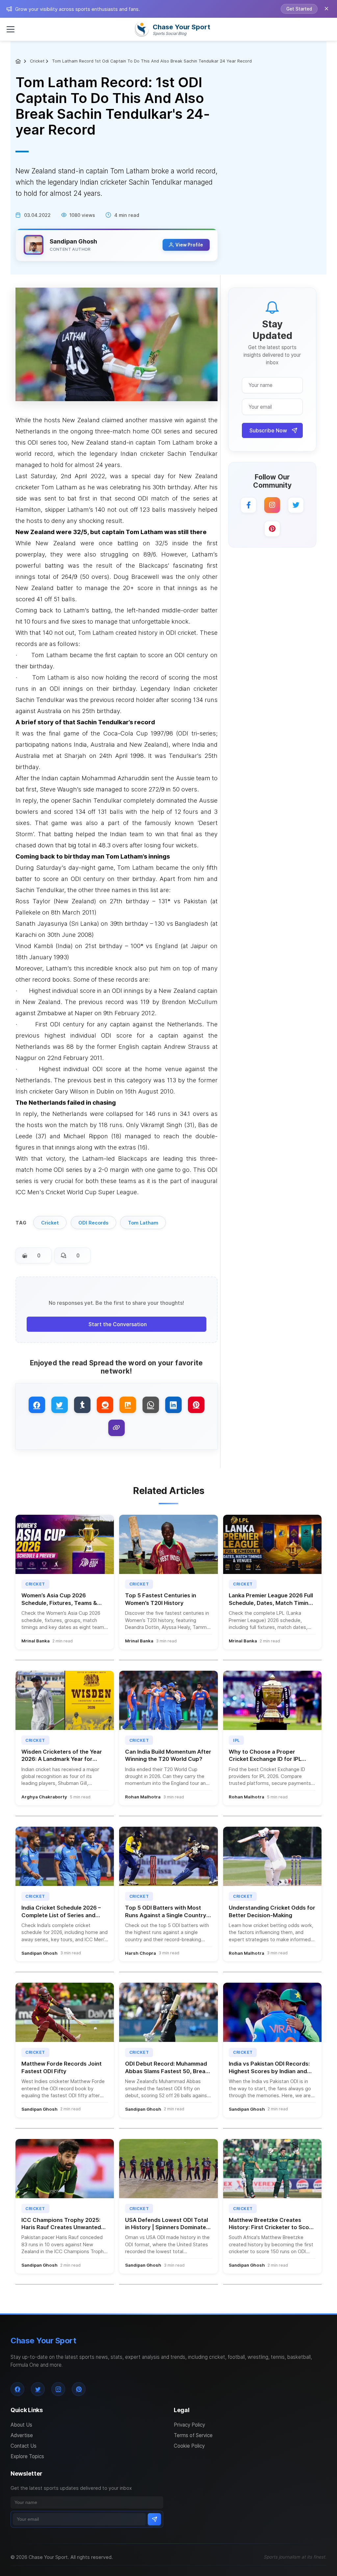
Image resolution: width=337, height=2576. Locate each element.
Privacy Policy (189, 2425)
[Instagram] (272, 505)
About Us (21, 2425)
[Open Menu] (11, 29)
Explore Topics (27, 2456)
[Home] (19, 61)
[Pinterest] (272, 529)
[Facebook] (248, 505)
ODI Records (93, 1223)
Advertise (22, 2435)
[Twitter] (296, 505)
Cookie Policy (189, 2446)
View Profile (189, 245)
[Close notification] (326, 9)
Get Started (299, 9)
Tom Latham (143, 1223)
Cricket (37, 61)
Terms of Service (193, 2435)
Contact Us (24, 2446)
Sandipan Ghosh (73, 241)
